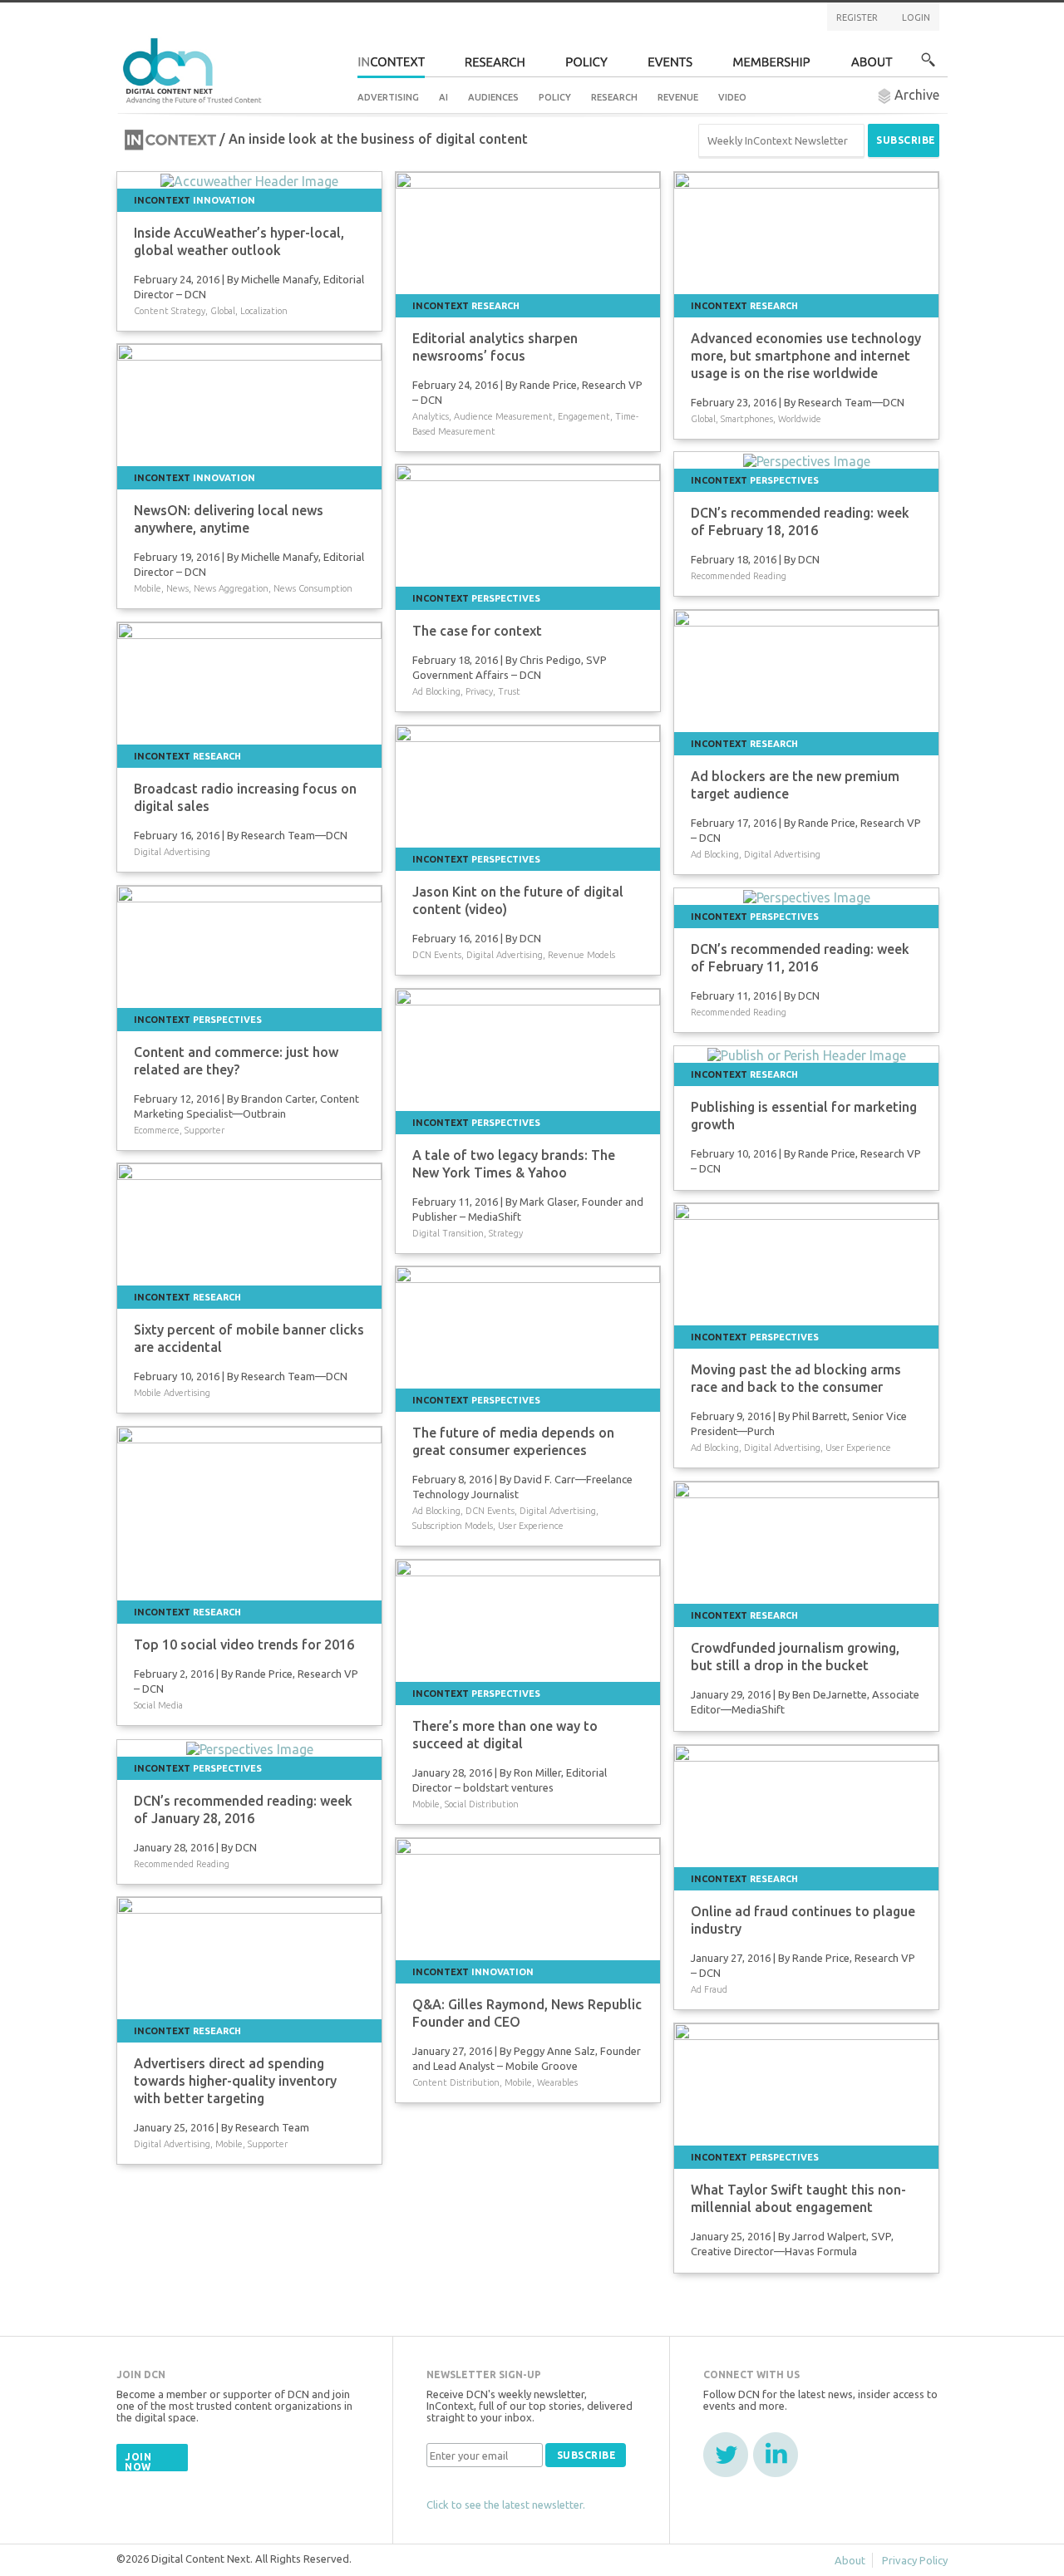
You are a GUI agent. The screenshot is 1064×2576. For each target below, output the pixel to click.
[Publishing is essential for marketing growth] (807, 1054)
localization (264, 311)
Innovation (224, 200)
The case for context (477, 631)
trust (509, 691)
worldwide (800, 419)
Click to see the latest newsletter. (506, 2505)
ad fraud (709, 1989)
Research (614, 97)
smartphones (747, 419)
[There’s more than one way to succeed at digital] (528, 1619)
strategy (506, 1233)
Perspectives (784, 480)
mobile (148, 588)
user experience (858, 1448)
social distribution (482, 1804)
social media (158, 1705)
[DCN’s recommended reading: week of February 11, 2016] (807, 896)
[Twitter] (726, 2455)
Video (732, 97)
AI (443, 97)
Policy (555, 97)
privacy (479, 691)
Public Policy (587, 67)
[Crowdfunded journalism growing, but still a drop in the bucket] (806, 1541)
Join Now (138, 2462)
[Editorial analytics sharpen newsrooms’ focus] (528, 231)
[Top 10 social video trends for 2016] (249, 1512)
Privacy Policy (915, 2560)
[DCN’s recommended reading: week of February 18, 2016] (807, 460)
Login (916, 17)
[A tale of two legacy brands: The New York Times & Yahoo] (528, 1048)
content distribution (456, 2082)
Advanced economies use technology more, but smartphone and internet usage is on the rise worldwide (806, 356)
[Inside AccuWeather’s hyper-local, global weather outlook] (249, 179)
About (872, 67)
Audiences (493, 97)
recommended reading (739, 576)
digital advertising (782, 854)
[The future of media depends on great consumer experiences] (528, 1325)
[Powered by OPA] (286, 40)
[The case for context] (528, 524)
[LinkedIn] (776, 2455)
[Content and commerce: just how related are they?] (249, 945)
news (177, 588)
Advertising (388, 97)
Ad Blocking (436, 691)
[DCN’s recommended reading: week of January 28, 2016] (250, 1748)
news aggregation (231, 588)
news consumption (313, 588)
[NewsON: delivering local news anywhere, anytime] (249, 403)
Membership (772, 67)
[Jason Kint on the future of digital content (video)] (528, 784)
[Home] (195, 69)
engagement (584, 416)
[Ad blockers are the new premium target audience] (806, 669)
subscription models (453, 1526)
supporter (204, 1130)
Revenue (678, 97)
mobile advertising (172, 1393)
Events (670, 67)
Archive (915, 95)
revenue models (581, 955)
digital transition (448, 1233)
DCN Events (437, 955)
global (223, 311)
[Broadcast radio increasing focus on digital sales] (249, 681)
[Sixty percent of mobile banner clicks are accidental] (249, 1222)
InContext (391, 67)
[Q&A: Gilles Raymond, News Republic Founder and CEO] (528, 1897)
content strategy (170, 311)
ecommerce (157, 1130)
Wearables (557, 2082)
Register (857, 17)
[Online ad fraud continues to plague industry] (806, 1804)
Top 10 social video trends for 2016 (244, 1644)
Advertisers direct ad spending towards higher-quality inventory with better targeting (235, 2081)
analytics (431, 416)
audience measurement (503, 416)
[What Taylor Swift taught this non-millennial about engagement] (806, 2082)
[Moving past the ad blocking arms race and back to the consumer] (806, 1262)
